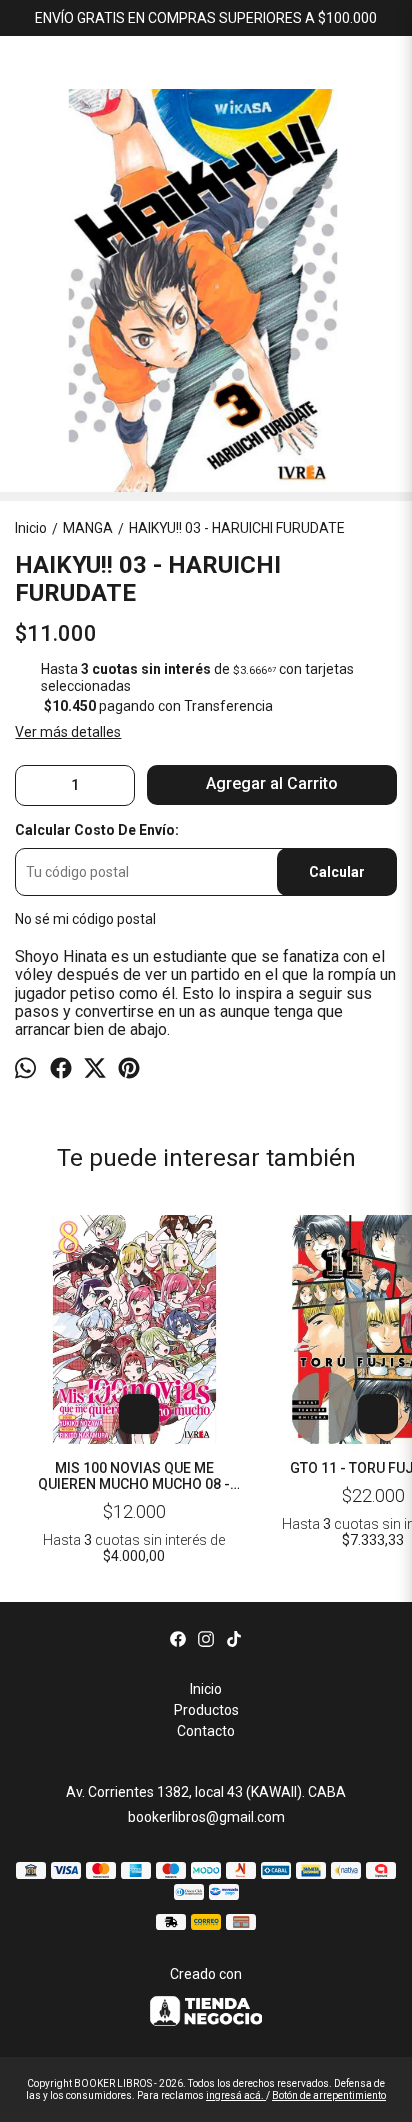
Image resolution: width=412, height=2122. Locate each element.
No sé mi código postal (85, 919)
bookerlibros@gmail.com (206, 1817)
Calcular (337, 872)
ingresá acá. (236, 2095)
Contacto (206, 1731)
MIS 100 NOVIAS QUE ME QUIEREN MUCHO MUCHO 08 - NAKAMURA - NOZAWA (134, 1476)
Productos (206, 1710)
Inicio (206, 1689)
